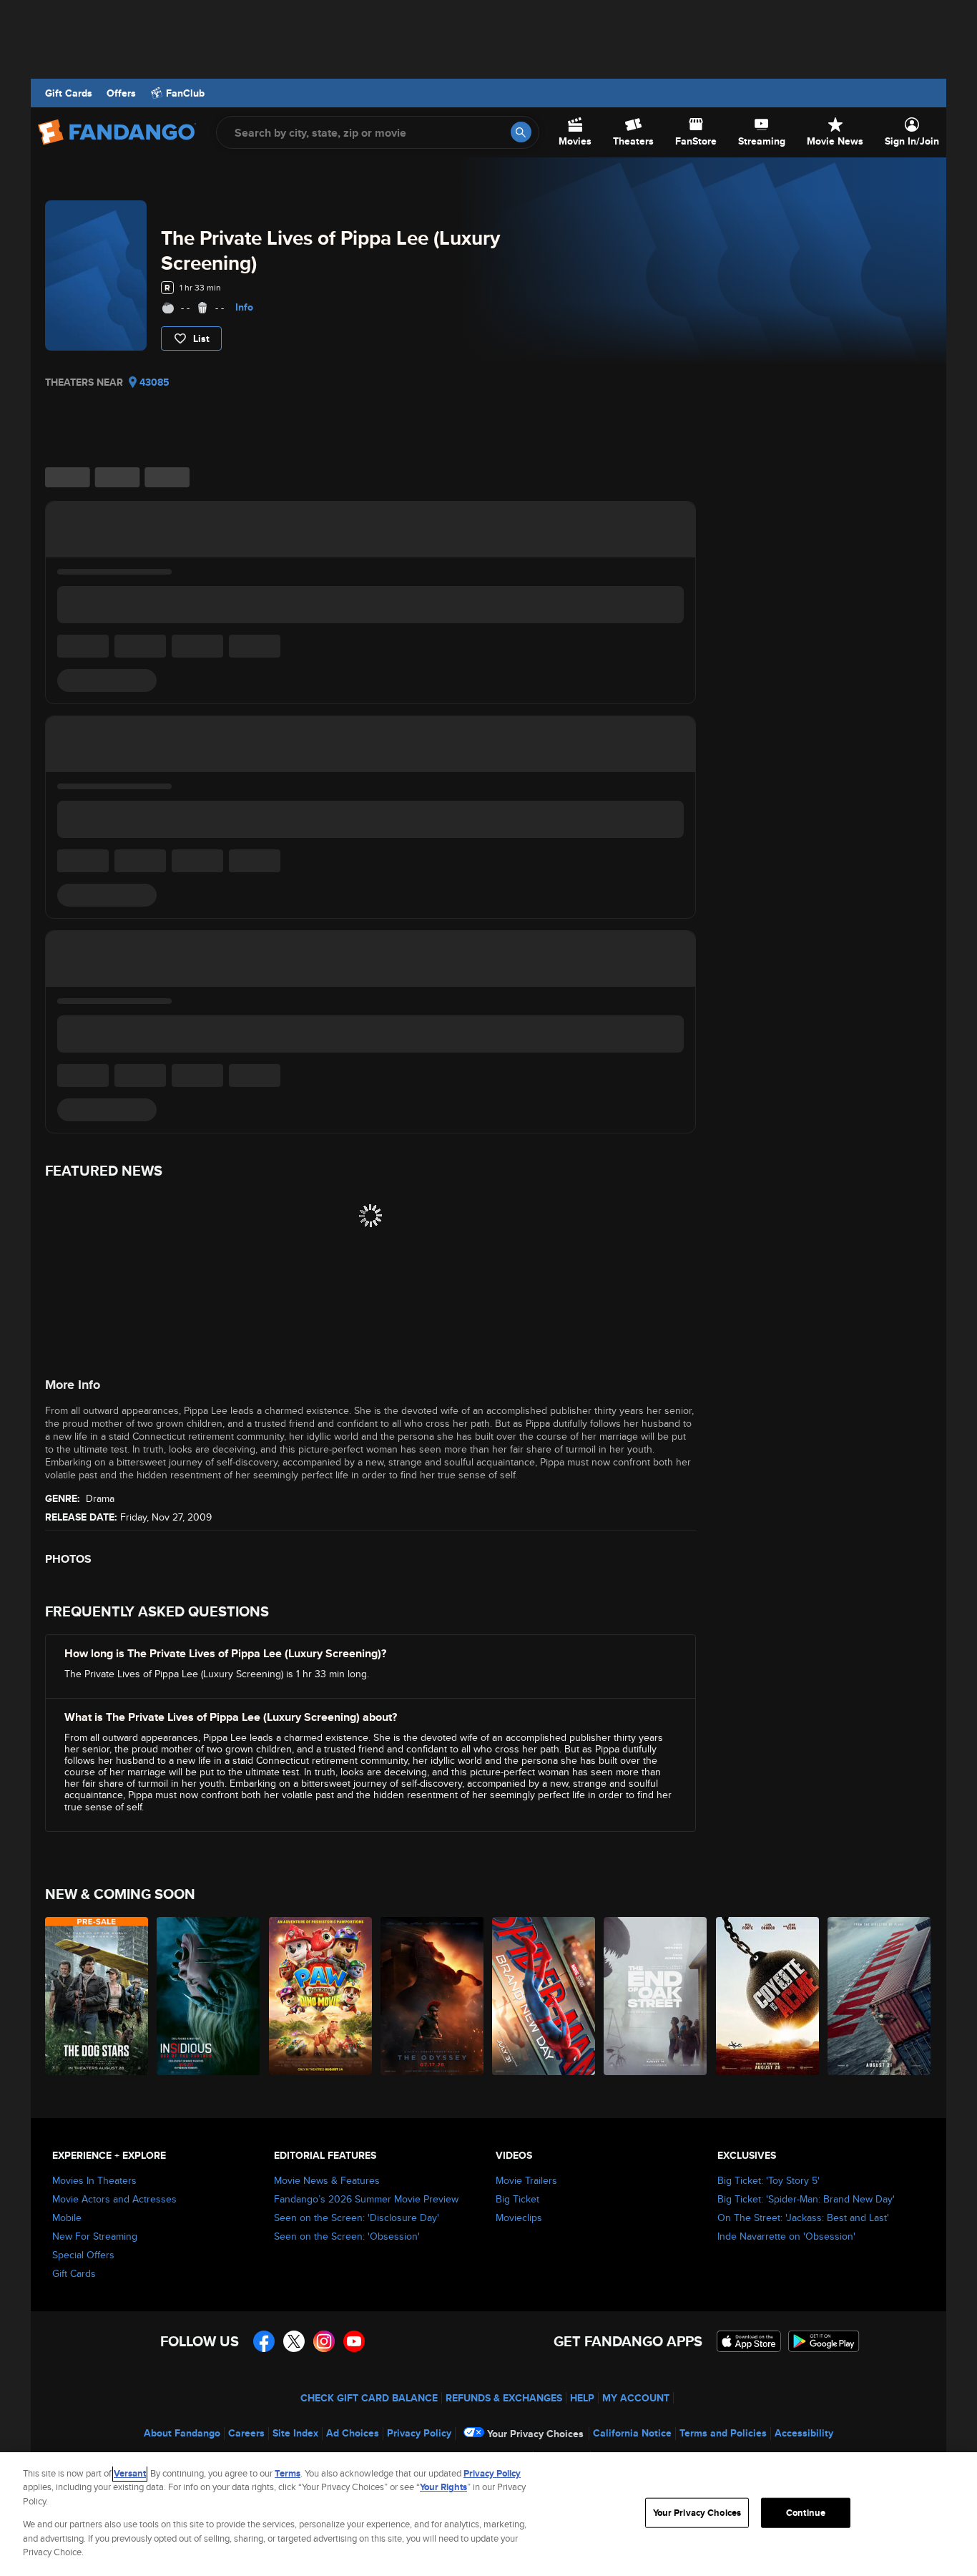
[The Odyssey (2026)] (433, 1996)
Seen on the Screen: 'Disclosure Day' (357, 2218)
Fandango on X (294, 2341)
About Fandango (182, 2433)
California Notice (632, 2433)
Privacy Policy (419, 2433)
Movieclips (519, 2218)
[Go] (521, 132)
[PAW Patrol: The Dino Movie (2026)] (321, 1996)
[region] (488, 2514)
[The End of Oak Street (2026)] (656, 1996)
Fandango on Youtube (354, 2341)
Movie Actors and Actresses (114, 2199)
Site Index (295, 2433)
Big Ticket (517, 2199)
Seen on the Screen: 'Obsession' (347, 2236)
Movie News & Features (327, 2180)
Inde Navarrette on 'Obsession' (786, 2236)
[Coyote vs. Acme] (768, 1996)
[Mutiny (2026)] (880, 1996)
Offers (121, 93)
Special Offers (83, 2255)
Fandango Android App (824, 2341)
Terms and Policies (723, 2433)
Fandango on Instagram (324, 2341)
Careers (246, 2433)
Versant (130, 2473)
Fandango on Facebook (264, 2341)
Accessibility (804, 2433)
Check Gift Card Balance (369, 2398)
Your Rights (443, 2487)
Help (582, 2398)
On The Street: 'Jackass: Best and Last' (803, 2218)
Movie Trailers (526, 2180)
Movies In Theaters (94, 2180)
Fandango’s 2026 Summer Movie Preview (366, 2199)
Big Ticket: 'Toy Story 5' (769, 2180)
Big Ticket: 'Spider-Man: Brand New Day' (806, 2199)
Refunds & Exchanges (504, 2398)
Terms (288, 2473)
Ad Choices (353, 2433)
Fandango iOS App (749, 2341)
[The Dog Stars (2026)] (97, 1996)
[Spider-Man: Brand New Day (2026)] (544, 1996)
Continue (806, 2513)
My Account (636, 2398)
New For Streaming (95, 2236)
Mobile (67, 2218)
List (201, 338)
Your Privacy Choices (535, 2434)
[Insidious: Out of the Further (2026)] (209, 1996)
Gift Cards (69, 93)
